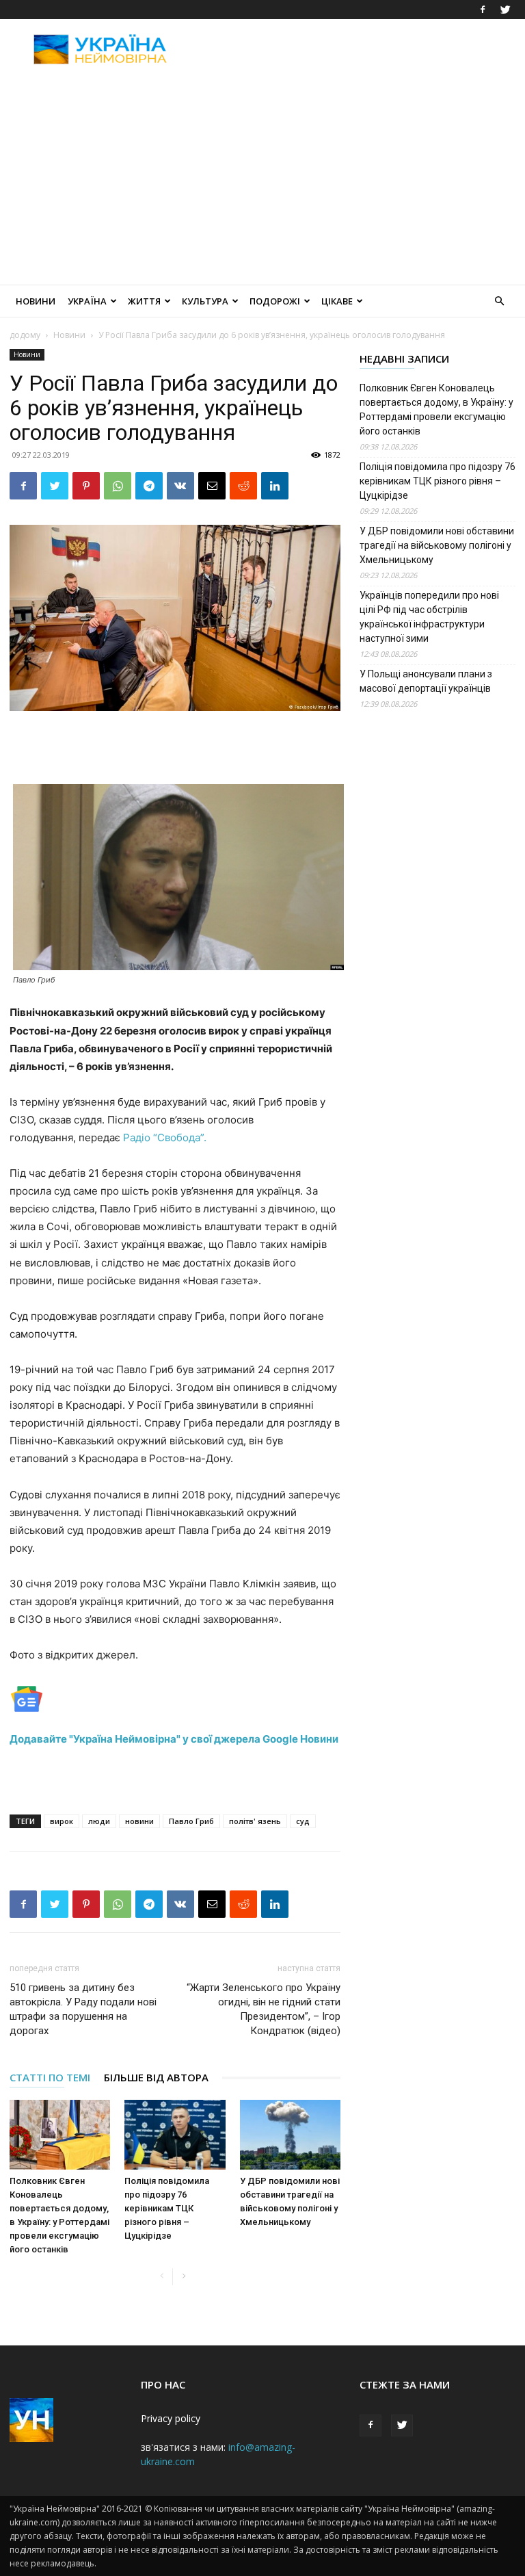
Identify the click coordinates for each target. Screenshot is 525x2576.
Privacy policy (171, 2418)
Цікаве (337, 301)
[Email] (212, 486)
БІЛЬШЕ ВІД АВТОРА (156, 2077)
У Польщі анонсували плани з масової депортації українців (426, 681)
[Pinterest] (86, 486)
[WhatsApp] (118, 486)
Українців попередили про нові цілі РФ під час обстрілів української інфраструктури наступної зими (429, 617)
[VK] (180, 486)
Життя (144, 301)
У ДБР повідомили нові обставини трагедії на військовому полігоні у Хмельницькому (437, 545)
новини (139, 1821)
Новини (36, 301)
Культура (205, 301)
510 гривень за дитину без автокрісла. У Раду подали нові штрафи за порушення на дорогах (83, 2009)
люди (99, 1821)
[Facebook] (483, 10)
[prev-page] (162, 2277)
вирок (62, 1821)
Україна (87, 301)
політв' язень (255, 1821)
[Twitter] (505, 10)
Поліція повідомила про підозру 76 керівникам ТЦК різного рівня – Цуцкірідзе (167, 2208)
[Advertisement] (355, 49)
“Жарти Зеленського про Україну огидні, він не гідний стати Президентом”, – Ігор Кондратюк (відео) (264, 2009)
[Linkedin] (275, 486)
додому (25, 335)
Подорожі (275, 301)
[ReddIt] (243, 486)
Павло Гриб (191, 1821)
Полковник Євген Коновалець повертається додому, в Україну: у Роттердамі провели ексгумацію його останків (436, 409)
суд (303, 1821)
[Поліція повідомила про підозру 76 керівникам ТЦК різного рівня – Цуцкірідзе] (175, 2134)
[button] (499, 301)
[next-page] (184, 2277)
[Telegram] (149, 486)
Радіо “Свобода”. (165, 1137)
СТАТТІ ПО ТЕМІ (50, 2077)
